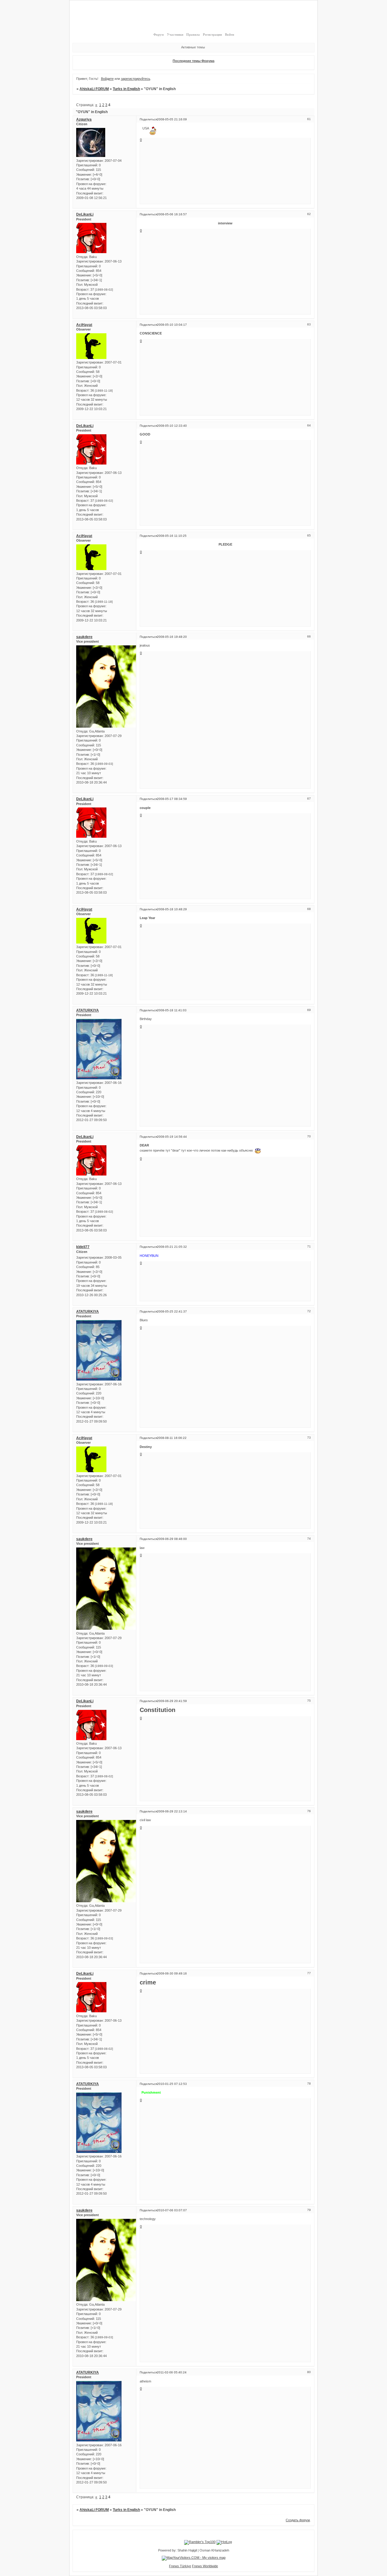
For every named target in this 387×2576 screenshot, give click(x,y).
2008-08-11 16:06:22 (172, 1438)
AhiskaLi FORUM (94, 89)
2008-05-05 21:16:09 (172, 119)
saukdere (84, 637)
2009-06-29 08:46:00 (172, 1539)
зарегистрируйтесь (136, 79)
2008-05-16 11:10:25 (172, 536)
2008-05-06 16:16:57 (172, 214)
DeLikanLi (85, 214)
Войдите (107, 79)
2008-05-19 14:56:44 (172, 1137)
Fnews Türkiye (180, 2566)
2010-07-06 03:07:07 (172, 2210)
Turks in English (126, 89)
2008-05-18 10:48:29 (172, 909)
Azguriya (84, 119)
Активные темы (193, 47)
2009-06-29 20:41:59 (172, 1701)
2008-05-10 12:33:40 (172, 426)
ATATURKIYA (88, 1010)
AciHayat (84, 325)
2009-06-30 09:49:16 (172, 1973)
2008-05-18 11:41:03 (172, 1010)
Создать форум (298, 2520)
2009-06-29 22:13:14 (172, 1811)
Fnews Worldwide (205, 2566)
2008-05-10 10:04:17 (172, 325)
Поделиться (148, 119)
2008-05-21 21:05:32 (172, 1247)
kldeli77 (83, 1247)
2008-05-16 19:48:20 (172, 637)
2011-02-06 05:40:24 (172, 2372)
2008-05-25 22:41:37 (172, 1311)
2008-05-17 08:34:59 (172, 799)
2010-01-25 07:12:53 (172, 2084)
